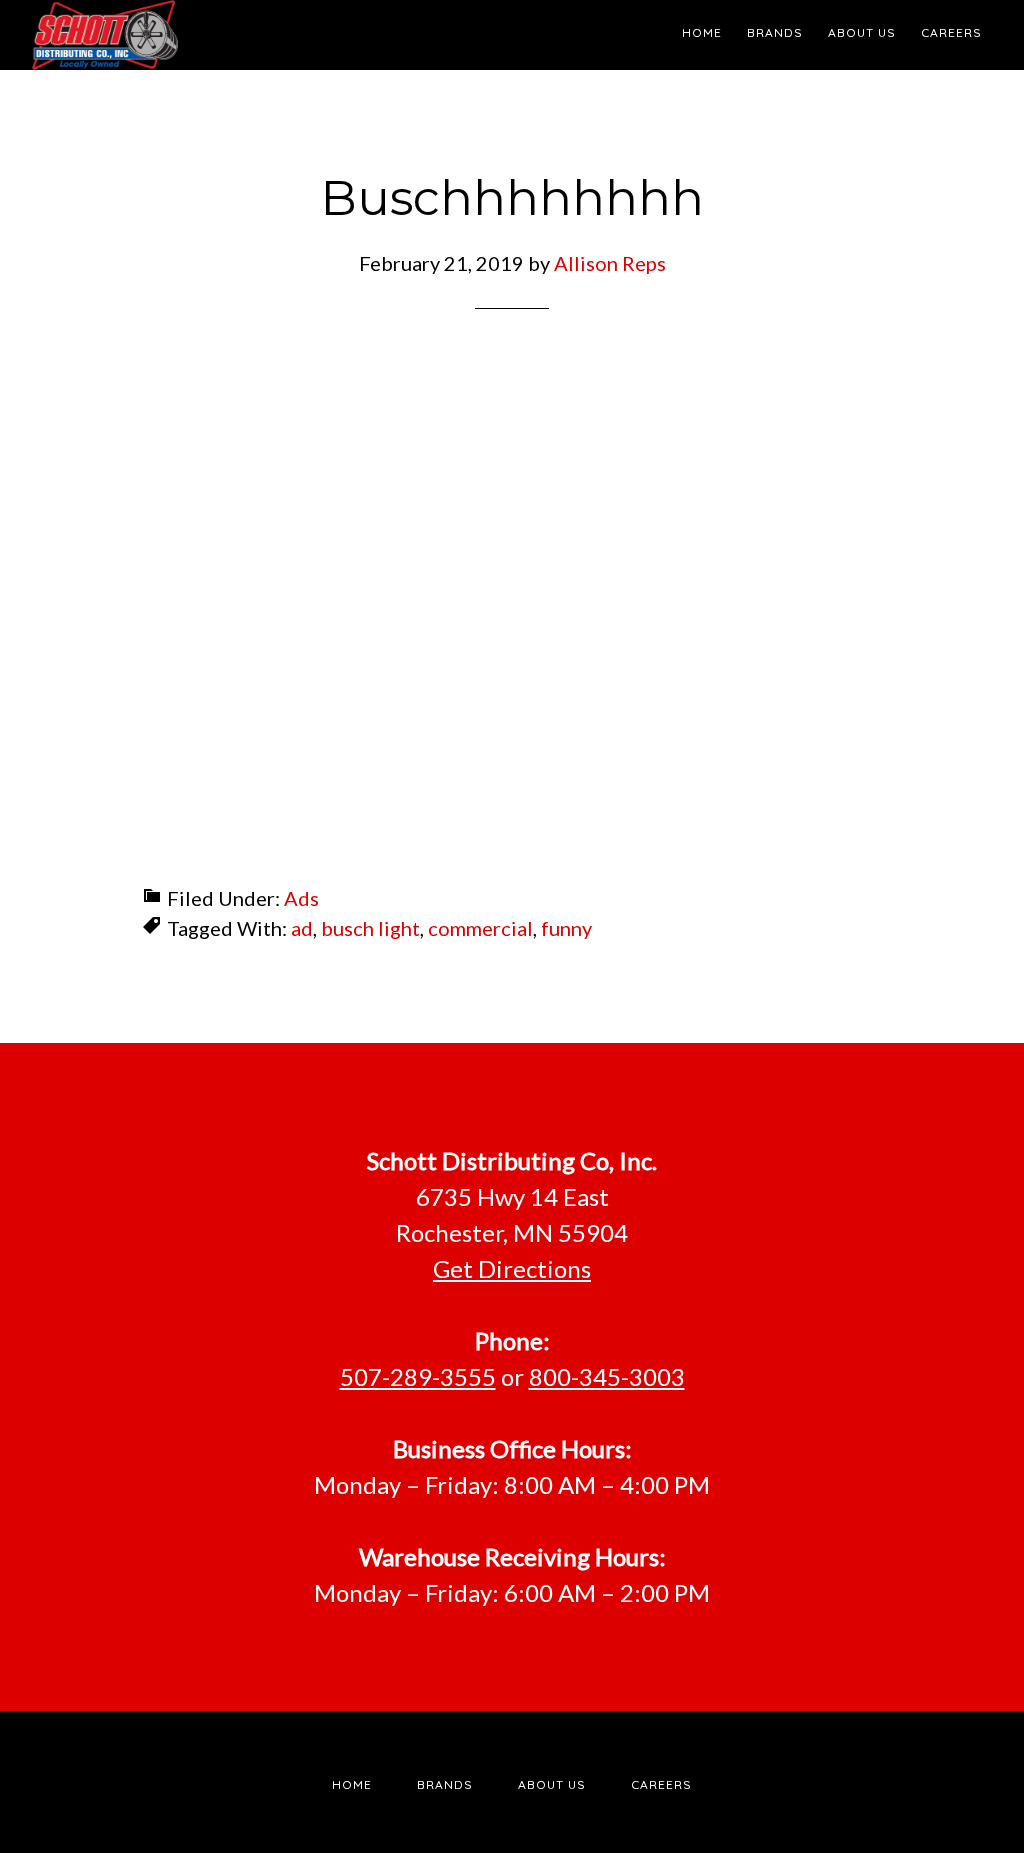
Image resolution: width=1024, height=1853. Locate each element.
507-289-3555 (418, 1376)
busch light (370, 928)
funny (566, 928)
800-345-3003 (607, 1376)
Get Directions (512, 1268)
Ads (301, 898)
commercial (480, 928)
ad (302, 928)
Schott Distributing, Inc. (212, 35)
